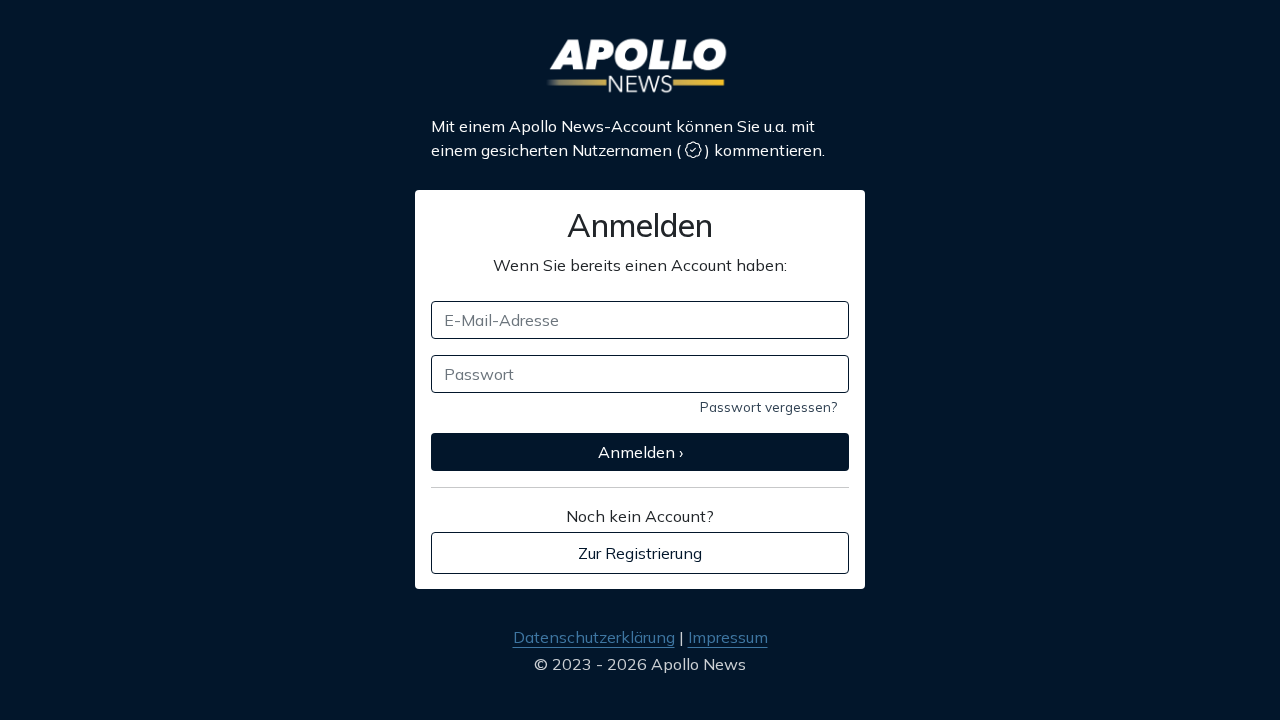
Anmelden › (640, 452)
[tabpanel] (640, 367)
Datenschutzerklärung (594, 637)
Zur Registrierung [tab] (640, 553)
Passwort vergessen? (768, 406)
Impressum (728, 637)
